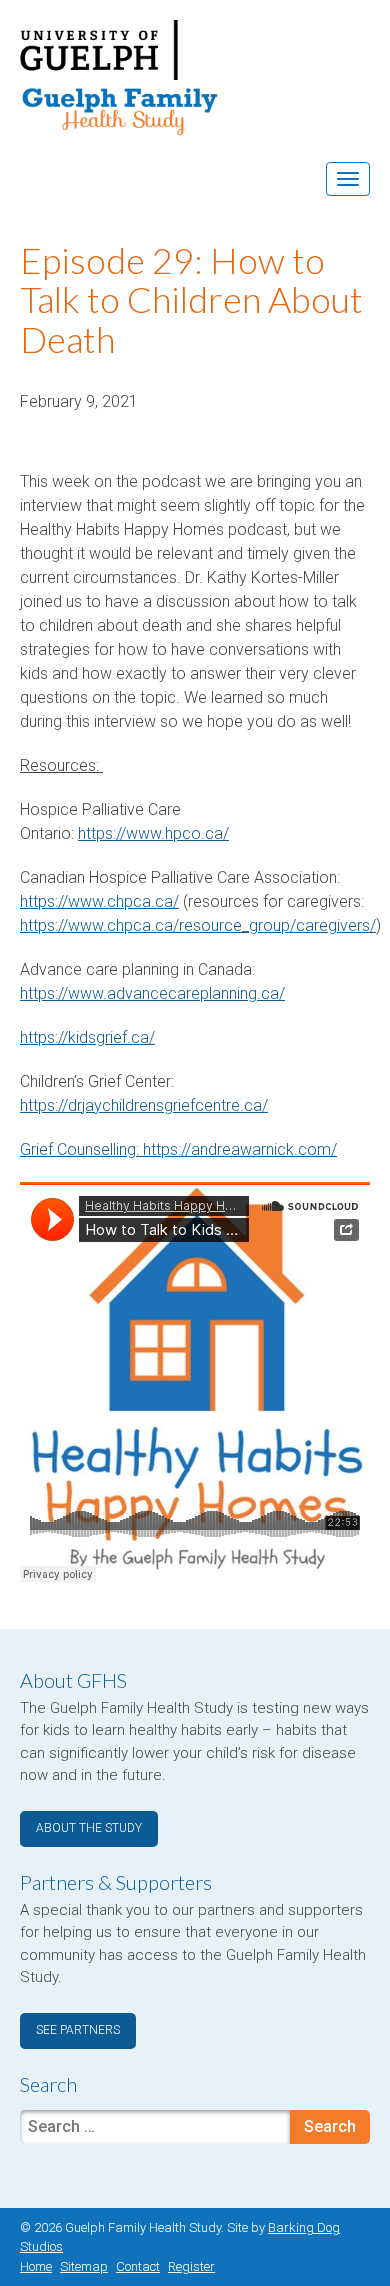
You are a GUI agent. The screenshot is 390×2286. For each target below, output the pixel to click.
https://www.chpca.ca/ (99, 901)
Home (36, 2266)
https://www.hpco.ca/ (153, 833)
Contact (138, 2266)
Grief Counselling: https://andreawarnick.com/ (178, 1149)
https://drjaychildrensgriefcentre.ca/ (144, 1105)
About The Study (89, 1828)
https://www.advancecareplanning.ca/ (152, 993)
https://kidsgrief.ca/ (87, 1037)
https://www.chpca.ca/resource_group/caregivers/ (198, 925)
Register (191, 2266)
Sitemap (84, 2266)
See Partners (78, 2030)
